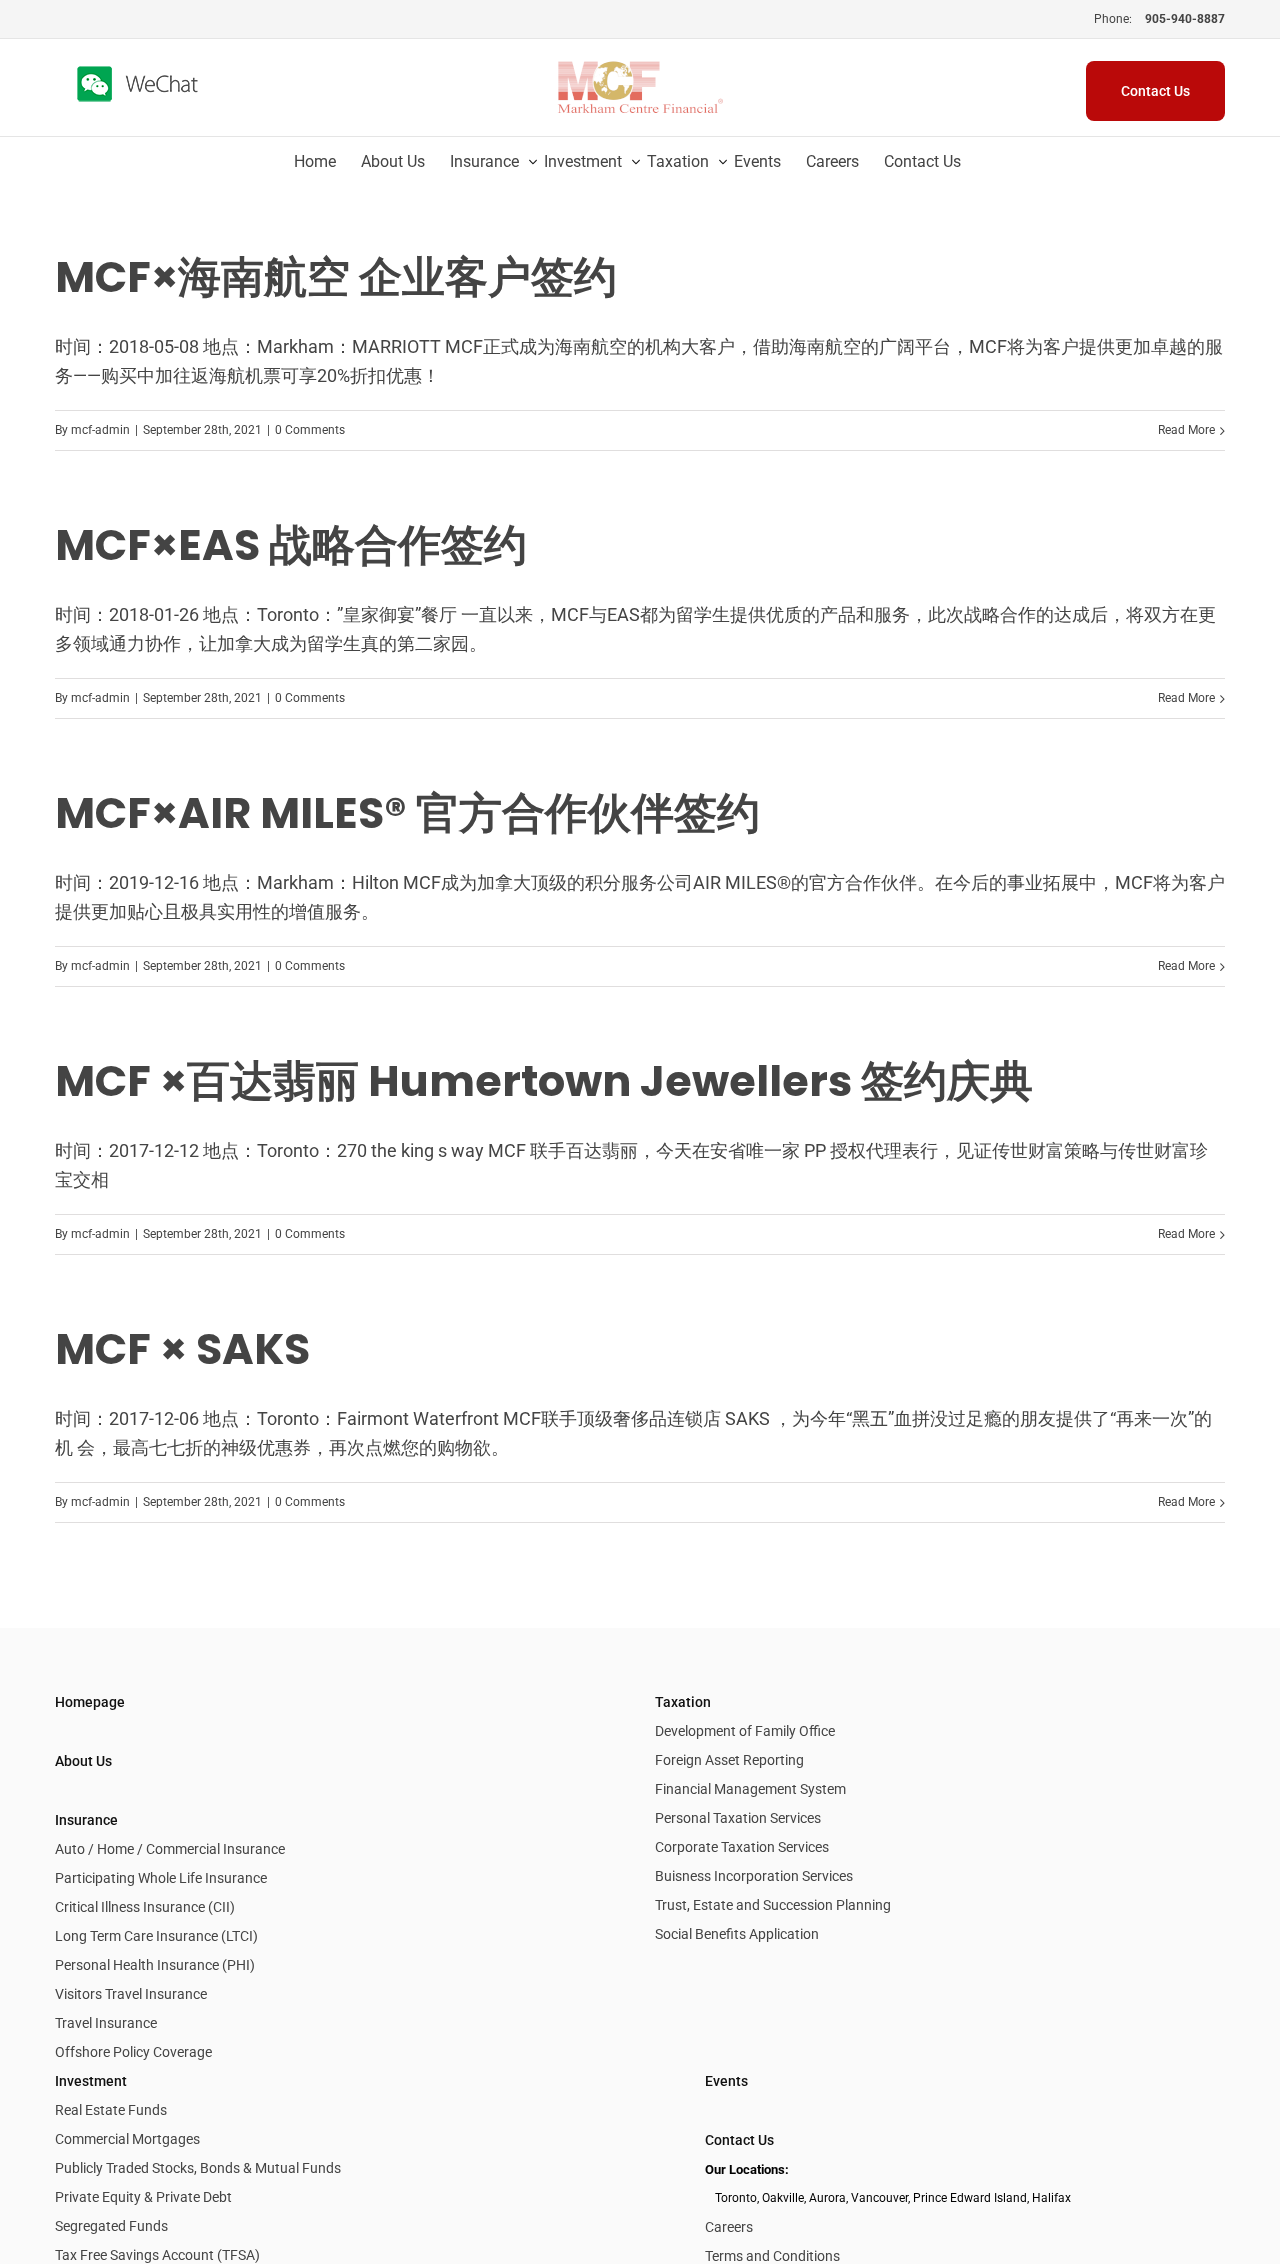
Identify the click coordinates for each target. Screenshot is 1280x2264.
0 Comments (310, 430)
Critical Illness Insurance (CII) (145, 1907)
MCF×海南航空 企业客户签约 (336, 277)
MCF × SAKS (182, 1349)
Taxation (683, 1702)
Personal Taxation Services (738, 1818)
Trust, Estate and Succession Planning (773, 1905)
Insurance (86, 1820)
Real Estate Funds (111, 2110)
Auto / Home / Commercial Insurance (170, 1849)
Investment (91, 2081)
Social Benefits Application (737, 1934)
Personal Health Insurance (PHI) (155, 1965)
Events (726, 2081)
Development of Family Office (745, 1731)
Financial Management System (750, 1789)
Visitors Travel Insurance (131, 1994)
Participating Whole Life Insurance (161, 1878)
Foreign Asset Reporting (729, 1760)
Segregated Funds (111, 2226)
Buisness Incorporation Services (754, 1876)
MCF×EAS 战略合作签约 (291, 545)
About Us (83, 1761)
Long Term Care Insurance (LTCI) (156, 1936)
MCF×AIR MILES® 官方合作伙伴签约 (407, 813)
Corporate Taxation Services (742, 1847)
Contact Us (739, 2140)
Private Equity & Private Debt (143, 2197)
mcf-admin (100, 430)
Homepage (90, 1702)
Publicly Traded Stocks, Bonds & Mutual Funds (198, 2168)
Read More (1186, 430)
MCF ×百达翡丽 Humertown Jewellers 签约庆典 (544, 1081)
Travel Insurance (106, 2023)
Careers (729, 2227)
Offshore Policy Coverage (133, 2052)
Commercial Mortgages (127, 2139)
